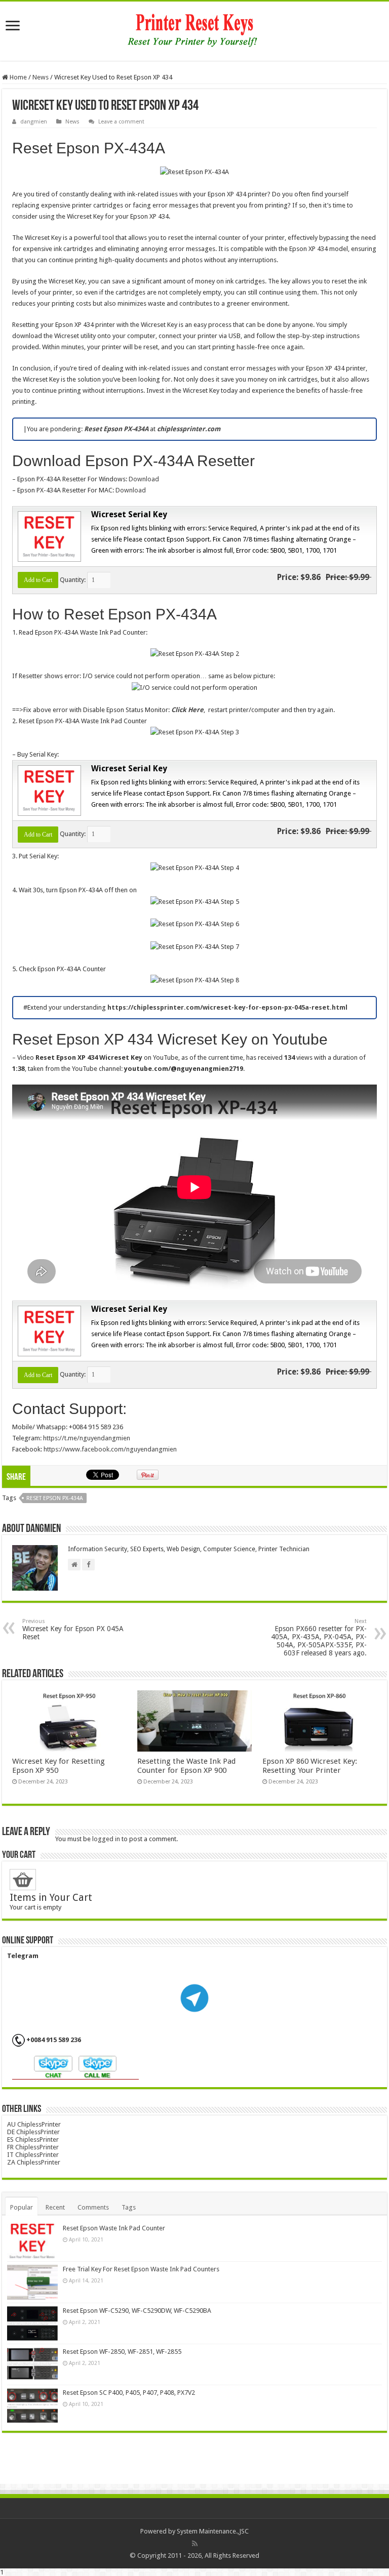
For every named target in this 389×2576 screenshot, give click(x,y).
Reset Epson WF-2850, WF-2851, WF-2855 (122, 2352)
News (41, 77)
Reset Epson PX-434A (55, 1498)
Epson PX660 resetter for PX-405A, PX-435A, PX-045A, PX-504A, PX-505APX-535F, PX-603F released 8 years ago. (319, 1637)
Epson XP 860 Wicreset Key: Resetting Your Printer (310, 1766)
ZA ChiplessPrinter (34, 2162)
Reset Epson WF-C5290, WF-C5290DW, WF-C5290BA (137, 2311)
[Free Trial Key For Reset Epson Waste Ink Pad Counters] (32, 2282)
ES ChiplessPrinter (33, 2139)
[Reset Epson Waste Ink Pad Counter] (32, 2241)
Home (17, 77)
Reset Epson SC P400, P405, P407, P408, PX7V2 (129, 2393)
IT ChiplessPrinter (33, 2155)
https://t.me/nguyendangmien (87, 1438)
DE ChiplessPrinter (33, 2132)
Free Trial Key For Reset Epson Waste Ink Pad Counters (141, 2269)
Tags (129, 2207)
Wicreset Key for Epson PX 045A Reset (73, 1629)
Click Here (187, 710)
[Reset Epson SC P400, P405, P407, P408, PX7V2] (32, 2405)
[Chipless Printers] (195, 29)
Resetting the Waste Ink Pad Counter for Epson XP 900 (186, 1766)
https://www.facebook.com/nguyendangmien (110, 1449)
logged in (106, 1839)
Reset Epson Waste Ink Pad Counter (114, 2228)
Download (144, 479)
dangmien (34, 122)
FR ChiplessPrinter (33, 2147)
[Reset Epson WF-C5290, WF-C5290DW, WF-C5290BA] (32, 2323)
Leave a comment (121, 122)
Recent (55, 2207)
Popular (22, 2207)
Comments (93, 2207)
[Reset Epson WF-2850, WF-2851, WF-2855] (32, 2364)
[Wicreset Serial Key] (48, 536)
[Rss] (195, 2544)
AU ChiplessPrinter (34, 2124)
